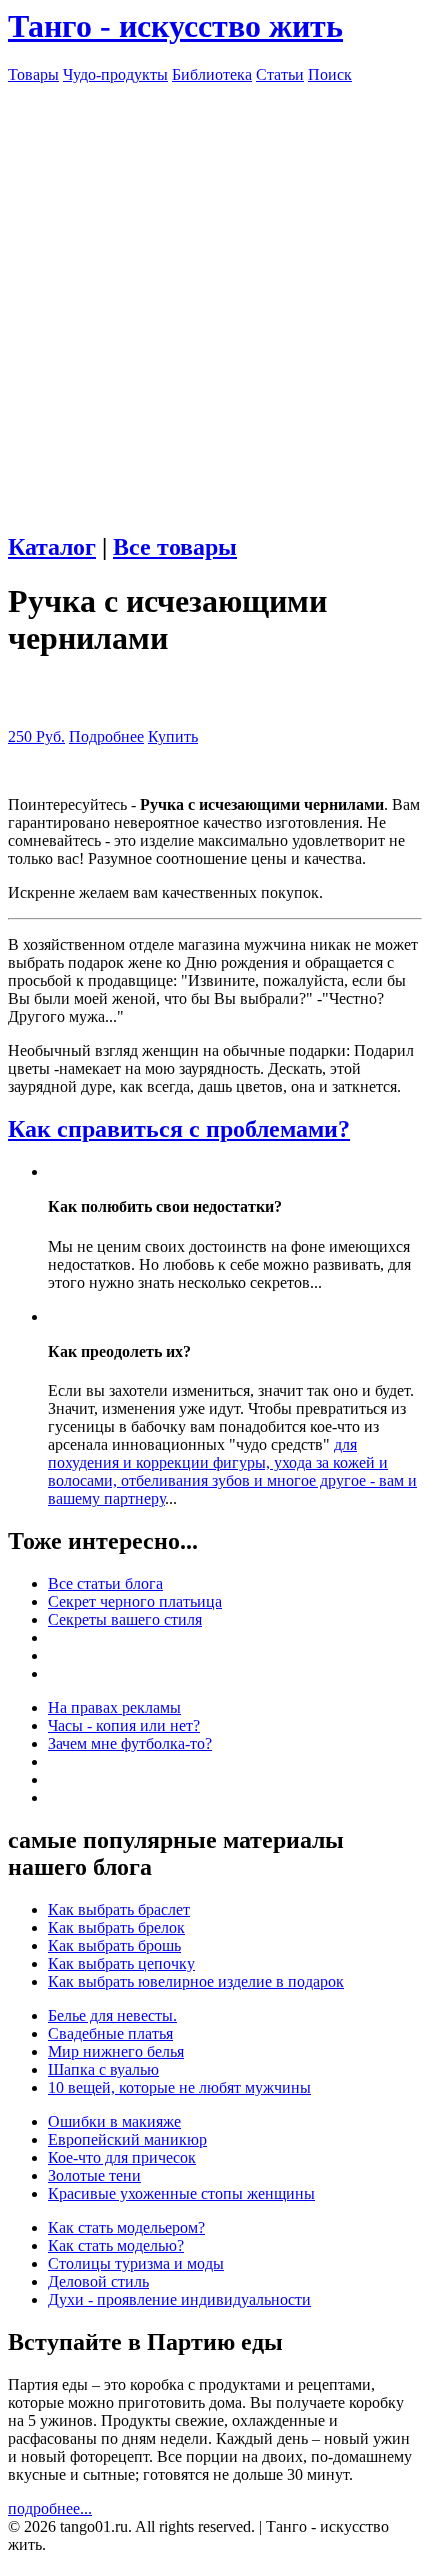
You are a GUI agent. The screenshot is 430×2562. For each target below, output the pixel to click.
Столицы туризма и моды (136, 2263)
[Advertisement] (215, 299)
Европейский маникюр (127, 2139)
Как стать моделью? (116, 2245)
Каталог (52, 547)
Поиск (330, 74)
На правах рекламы (114, 1707)
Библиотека (212, 74)
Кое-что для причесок (122, 2157)
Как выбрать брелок (116, 1927)
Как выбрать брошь (114, 1945)
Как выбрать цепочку (121, 1963)
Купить (173, 736)
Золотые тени (94, 2175)
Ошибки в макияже (114, 2121)
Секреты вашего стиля (125, 1619)
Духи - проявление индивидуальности (179, 2299)
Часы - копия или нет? (124, 1725)
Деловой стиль (98, 2281)
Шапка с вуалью (103, 2069)
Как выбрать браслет (119, 1909)
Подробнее (106, 736)
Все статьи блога (105, 1583)
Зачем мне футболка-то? (130, 1743)
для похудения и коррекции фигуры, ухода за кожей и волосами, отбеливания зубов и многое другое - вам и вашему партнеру (232, 1471)
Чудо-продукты (115, 74)
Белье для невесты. (112, 2015)
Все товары (175, 547)
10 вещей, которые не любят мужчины (179, 2087)
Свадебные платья (110, 2033)
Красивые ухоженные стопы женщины (181, 2193)
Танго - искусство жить (175, 26)
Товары (33, 74)
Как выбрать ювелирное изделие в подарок (196, 1981)
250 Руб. (36, 736)
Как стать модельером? (126, 2227)
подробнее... (50, 2508)
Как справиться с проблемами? (179, 1129)
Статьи (280, 74)
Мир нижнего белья (116, 2051)
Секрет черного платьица (135, 1601)
